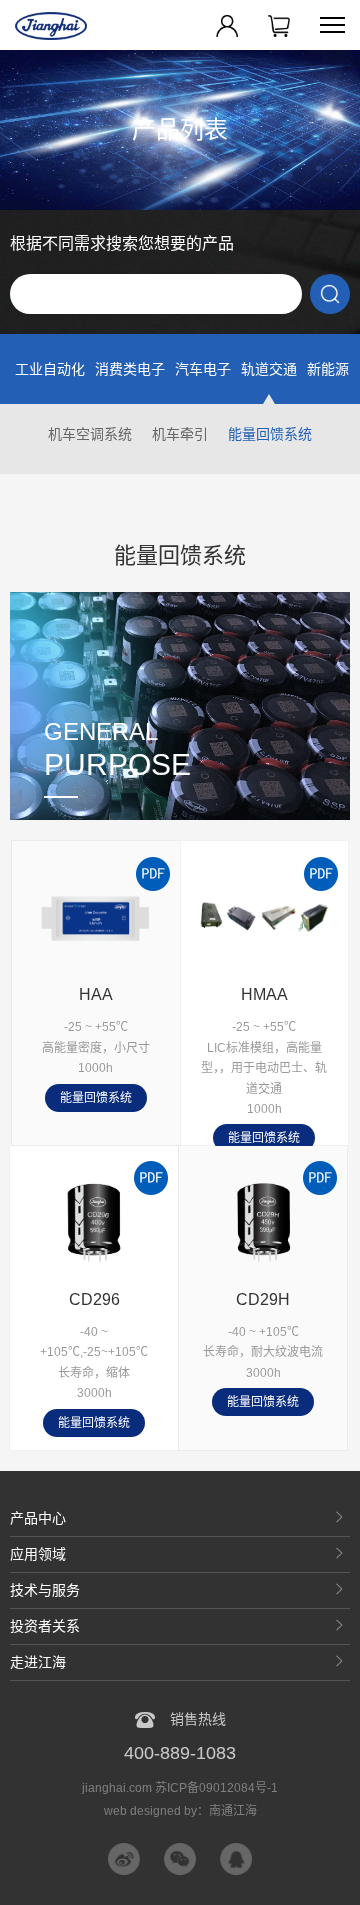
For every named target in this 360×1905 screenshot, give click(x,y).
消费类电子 (130, 369)
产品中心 (38, 1518)
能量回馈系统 (270, 434)
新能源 (328, 369)
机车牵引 (180, 434)
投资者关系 (45, 1626)
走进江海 (38, 1662)
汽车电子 (203, 369)
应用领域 (38, 1554)
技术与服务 (45, 1590)
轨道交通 (269, 369)
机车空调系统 (90, 434)
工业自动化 (50, 369)
